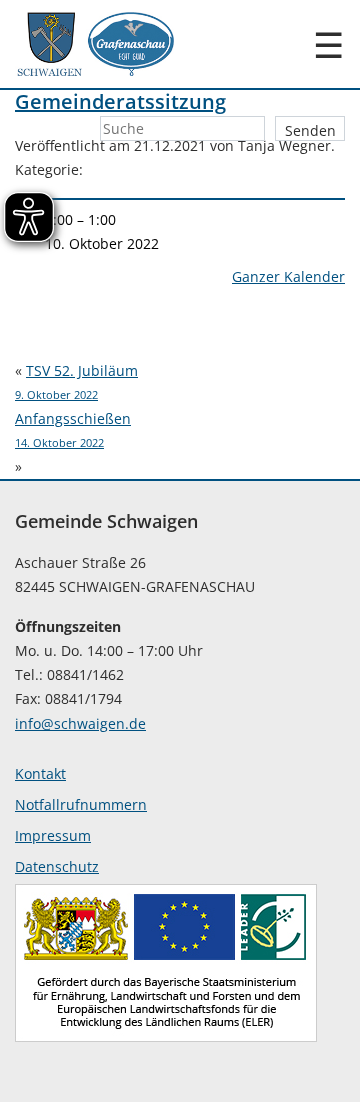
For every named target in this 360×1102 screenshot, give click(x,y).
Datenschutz (57, 866)
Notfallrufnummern (81, 804)
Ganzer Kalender (288, 276)
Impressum (53, 835)
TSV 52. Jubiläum (76, 381)
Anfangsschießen (73, 429)
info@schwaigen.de (80, 723)
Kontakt (40, 773)
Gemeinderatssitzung (120, 101)
